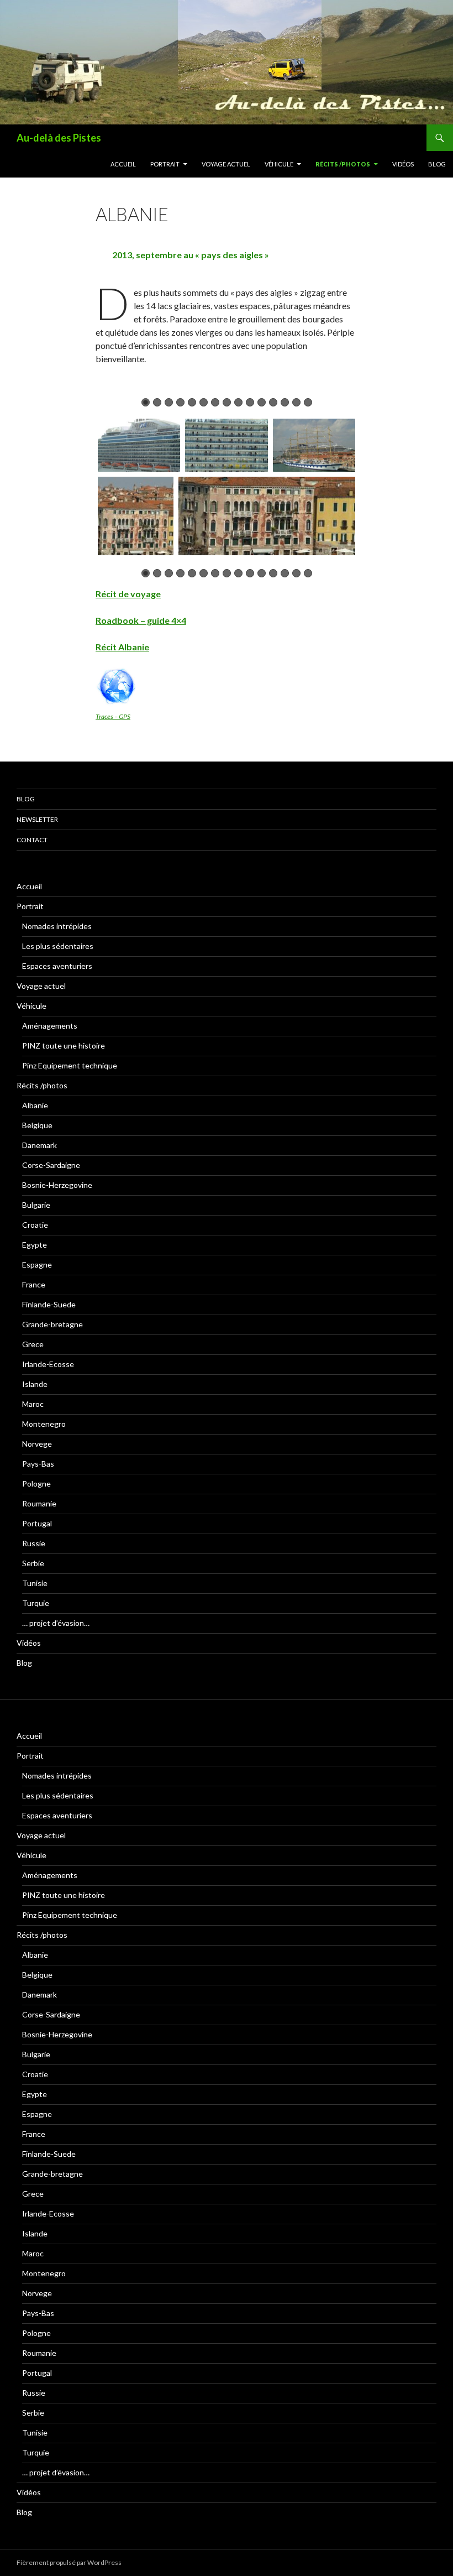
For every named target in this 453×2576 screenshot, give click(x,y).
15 (308, 402)
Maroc (33, 1404)
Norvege (37, 1444)
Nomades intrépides (57, 926)
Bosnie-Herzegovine (57, 1185)
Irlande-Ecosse (48, 1364)
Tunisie (35, 1583)
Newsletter (37, 819)
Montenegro (44, 1424)
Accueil (123, 164)
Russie (34, 1543)
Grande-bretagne (52, 1324)
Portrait (165, 164)
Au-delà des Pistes (59, 138)
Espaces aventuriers (57, 966)
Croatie (35, 1225)
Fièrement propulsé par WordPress (69, 2562)
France (34, 1284)
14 (296, 402)
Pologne (36, 1483)
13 (285, 402)
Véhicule (279, 164)
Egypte (35, 1245)
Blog (437, 164)
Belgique (37, 1125)
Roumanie (39, 1503)
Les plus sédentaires (58, 946)
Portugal (37, 1523)
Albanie (35, 1105)
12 (273, 402)
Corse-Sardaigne (51, 1165)
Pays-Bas (38, 1464)
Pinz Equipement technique (70, 1065)
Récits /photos (343, 164)
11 (262, 402)
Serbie (33, 1563)
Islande (35, 1384)
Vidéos (403, 164)
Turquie (36, 1603)
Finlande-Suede (49, 1304)
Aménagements (50, 1026)
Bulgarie (36, 1205)
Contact (32, 840)
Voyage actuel (226, 164)
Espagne (37, 1264)
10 (250, 402)
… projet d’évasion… (56, 1623)
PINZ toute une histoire (64, 1045)
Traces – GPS (113, 716)
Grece (33, 1344)
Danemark (39, 1145)
